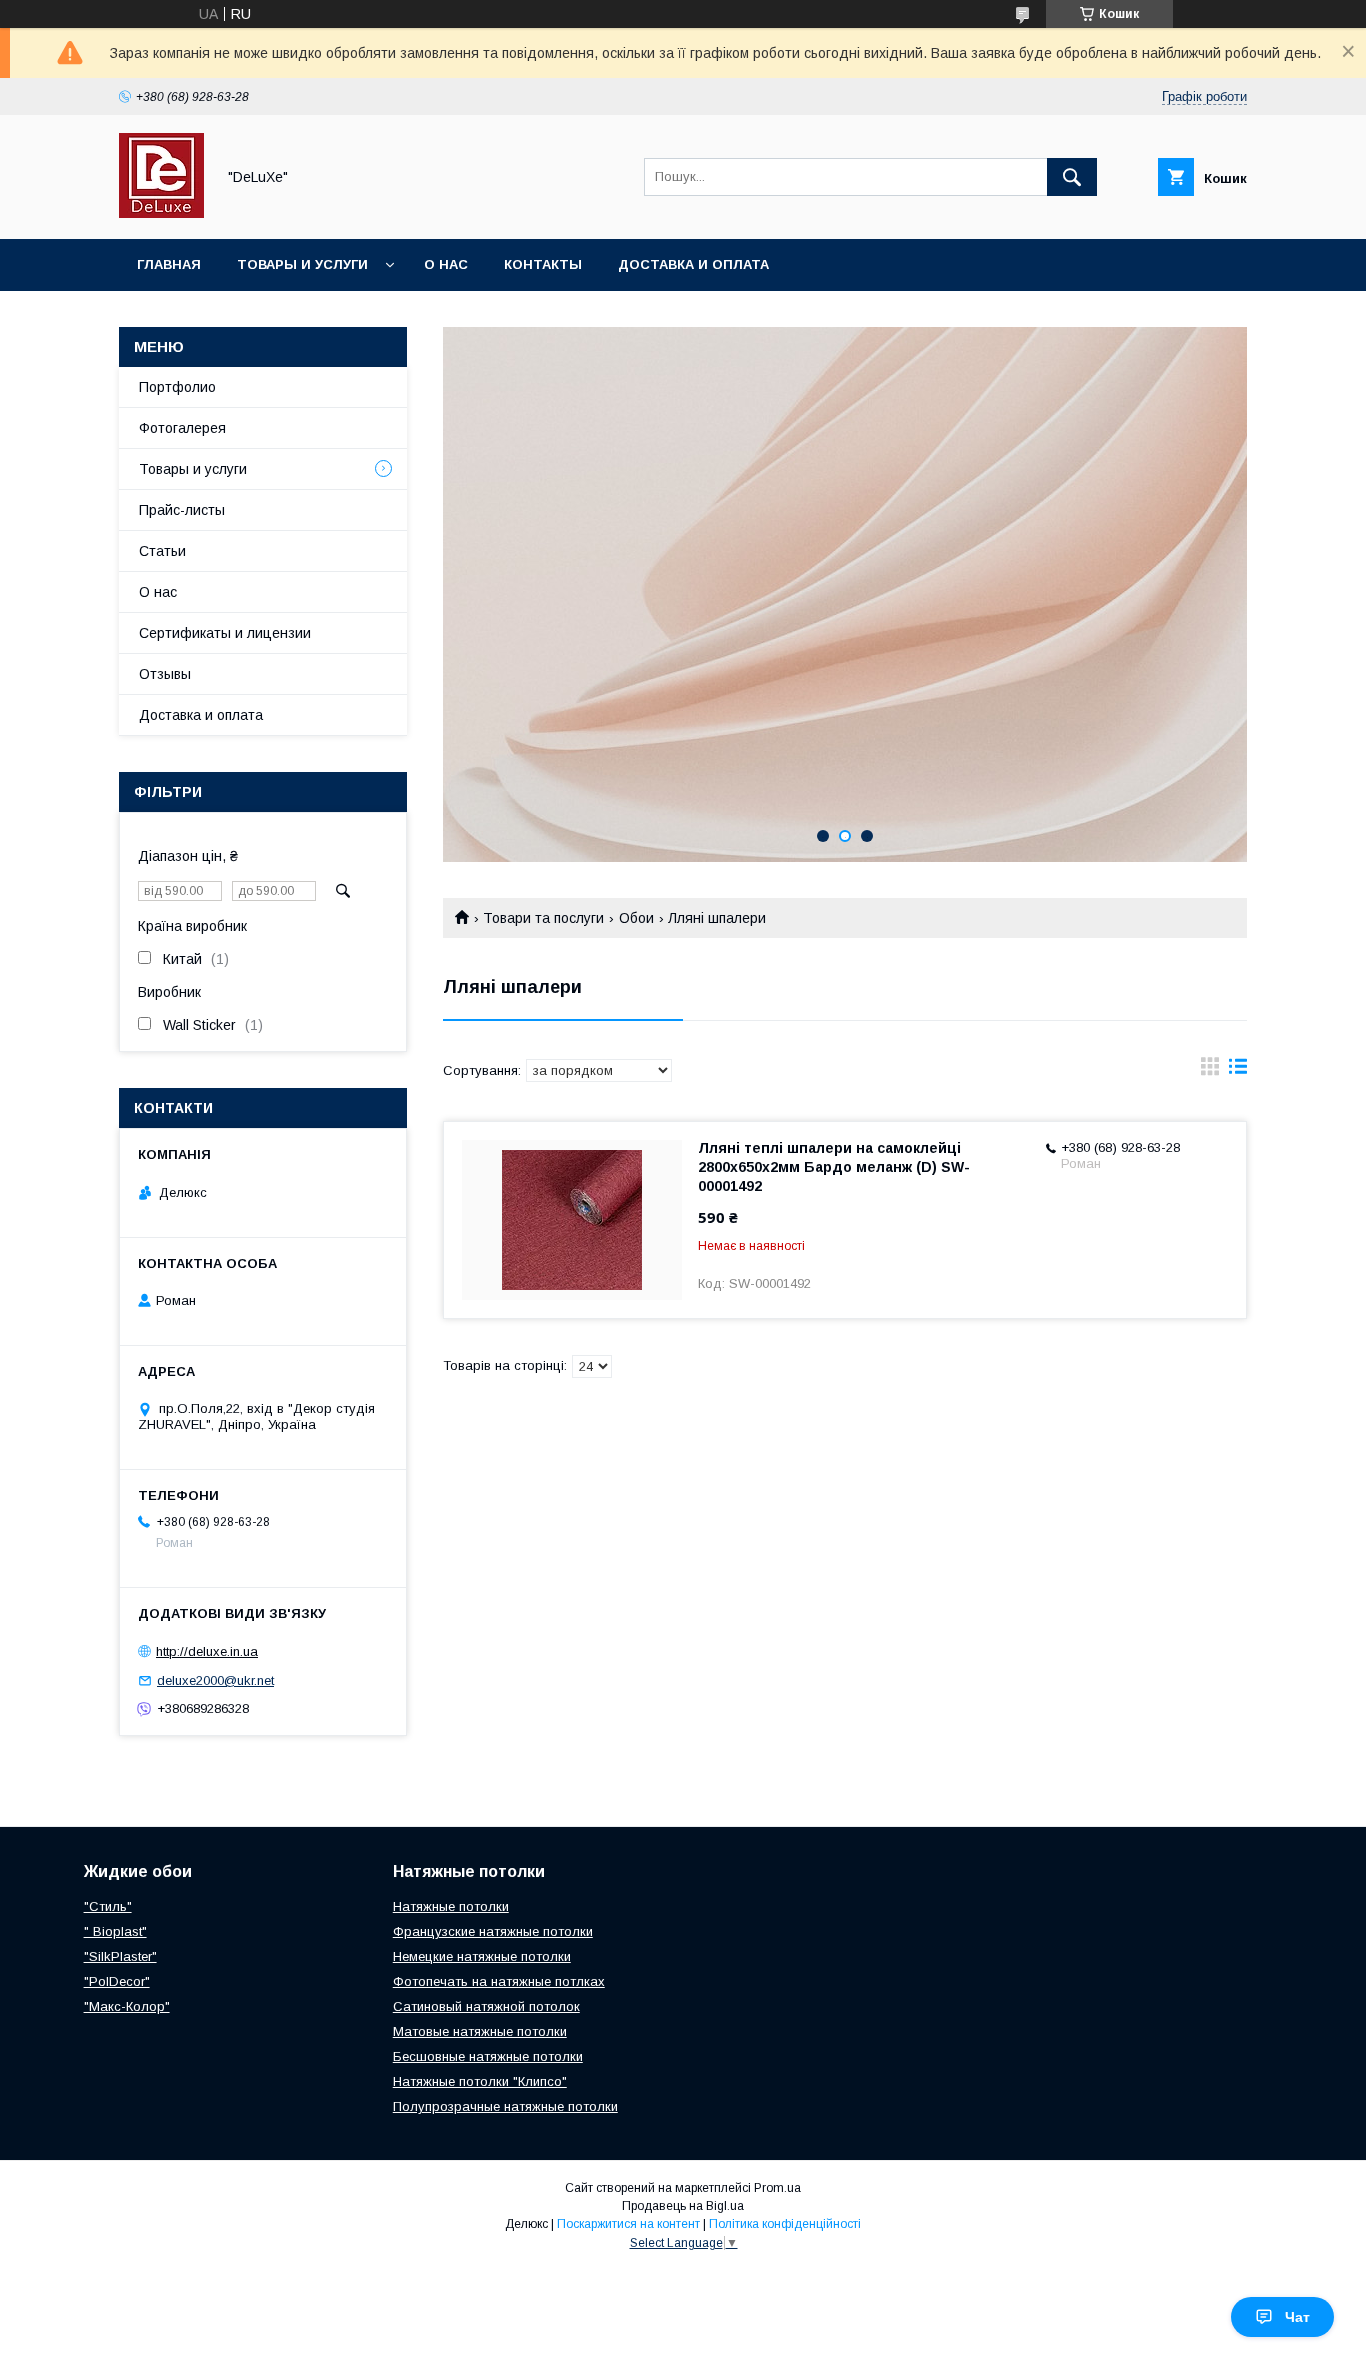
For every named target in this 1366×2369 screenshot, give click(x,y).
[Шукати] (1072, 177)
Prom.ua (777, 2188)
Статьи (162, 551)
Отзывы (165, 674)
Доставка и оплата (693, 264)
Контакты (543, 264)
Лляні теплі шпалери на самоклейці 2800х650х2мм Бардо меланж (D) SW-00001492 (834, 1167)
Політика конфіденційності (785, 2224)
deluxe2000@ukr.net (215, 1680)
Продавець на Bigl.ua (683, 2206)
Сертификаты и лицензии (225, 633)
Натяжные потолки (451, 1906)
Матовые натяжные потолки (480, 2031)
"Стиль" (108, 1906)
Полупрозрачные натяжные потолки (505, 2106)
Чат (1297, 2317)
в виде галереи (1210, 1071)
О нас (446, 264)
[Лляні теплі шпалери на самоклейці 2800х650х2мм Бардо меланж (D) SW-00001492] (572, 1220)
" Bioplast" (115, 1931)
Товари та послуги (543, 918)
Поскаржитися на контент (628, 2224)
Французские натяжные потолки (493, 1931)
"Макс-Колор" (127, 2006)
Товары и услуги (302, 264)
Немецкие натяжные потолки (482, 1956)
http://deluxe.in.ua (207, 1651)
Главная (169, 264)
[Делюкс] (161, 213)
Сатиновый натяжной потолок (486, 2006)
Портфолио (177, 387)
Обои (636, 918)
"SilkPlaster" (120, 1956)
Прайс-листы (182, 510)
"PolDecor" (117, 1981)
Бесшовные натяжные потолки (488, 2056)
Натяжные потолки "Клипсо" (480, 2081)
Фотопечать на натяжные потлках (499, 1981)
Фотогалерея (182, 428)
